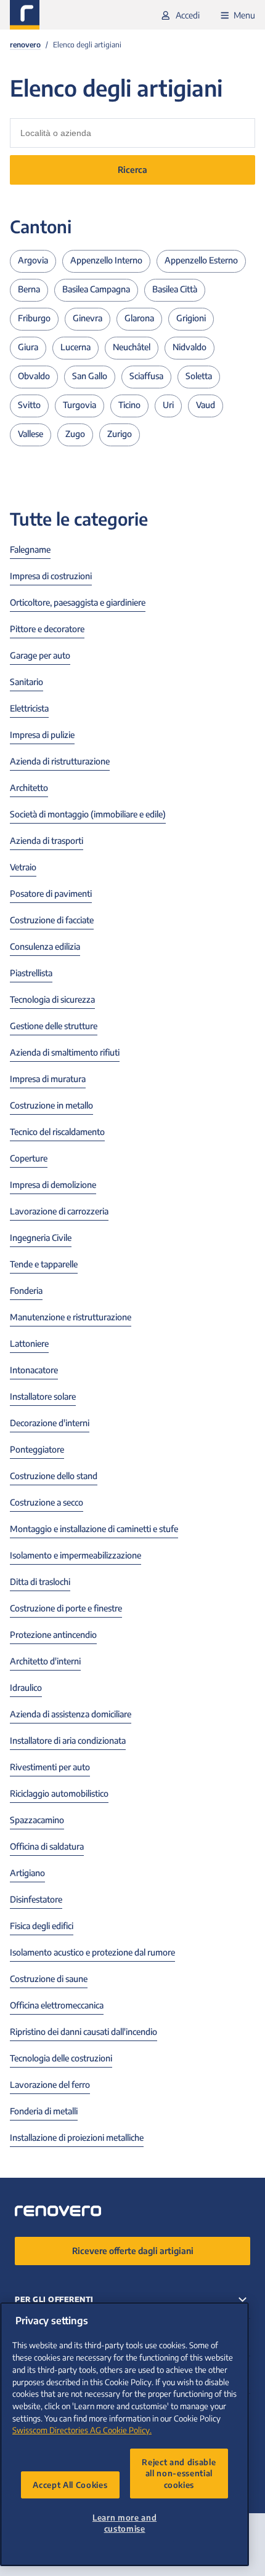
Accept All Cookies (70, 2485)
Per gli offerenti (54, 2299)
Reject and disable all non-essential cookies (179, 2473)
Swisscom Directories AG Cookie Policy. (82, 2430)
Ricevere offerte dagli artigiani (133, 2251)
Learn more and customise (124, 2523)
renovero (25, 45)
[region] (124, 2434)
